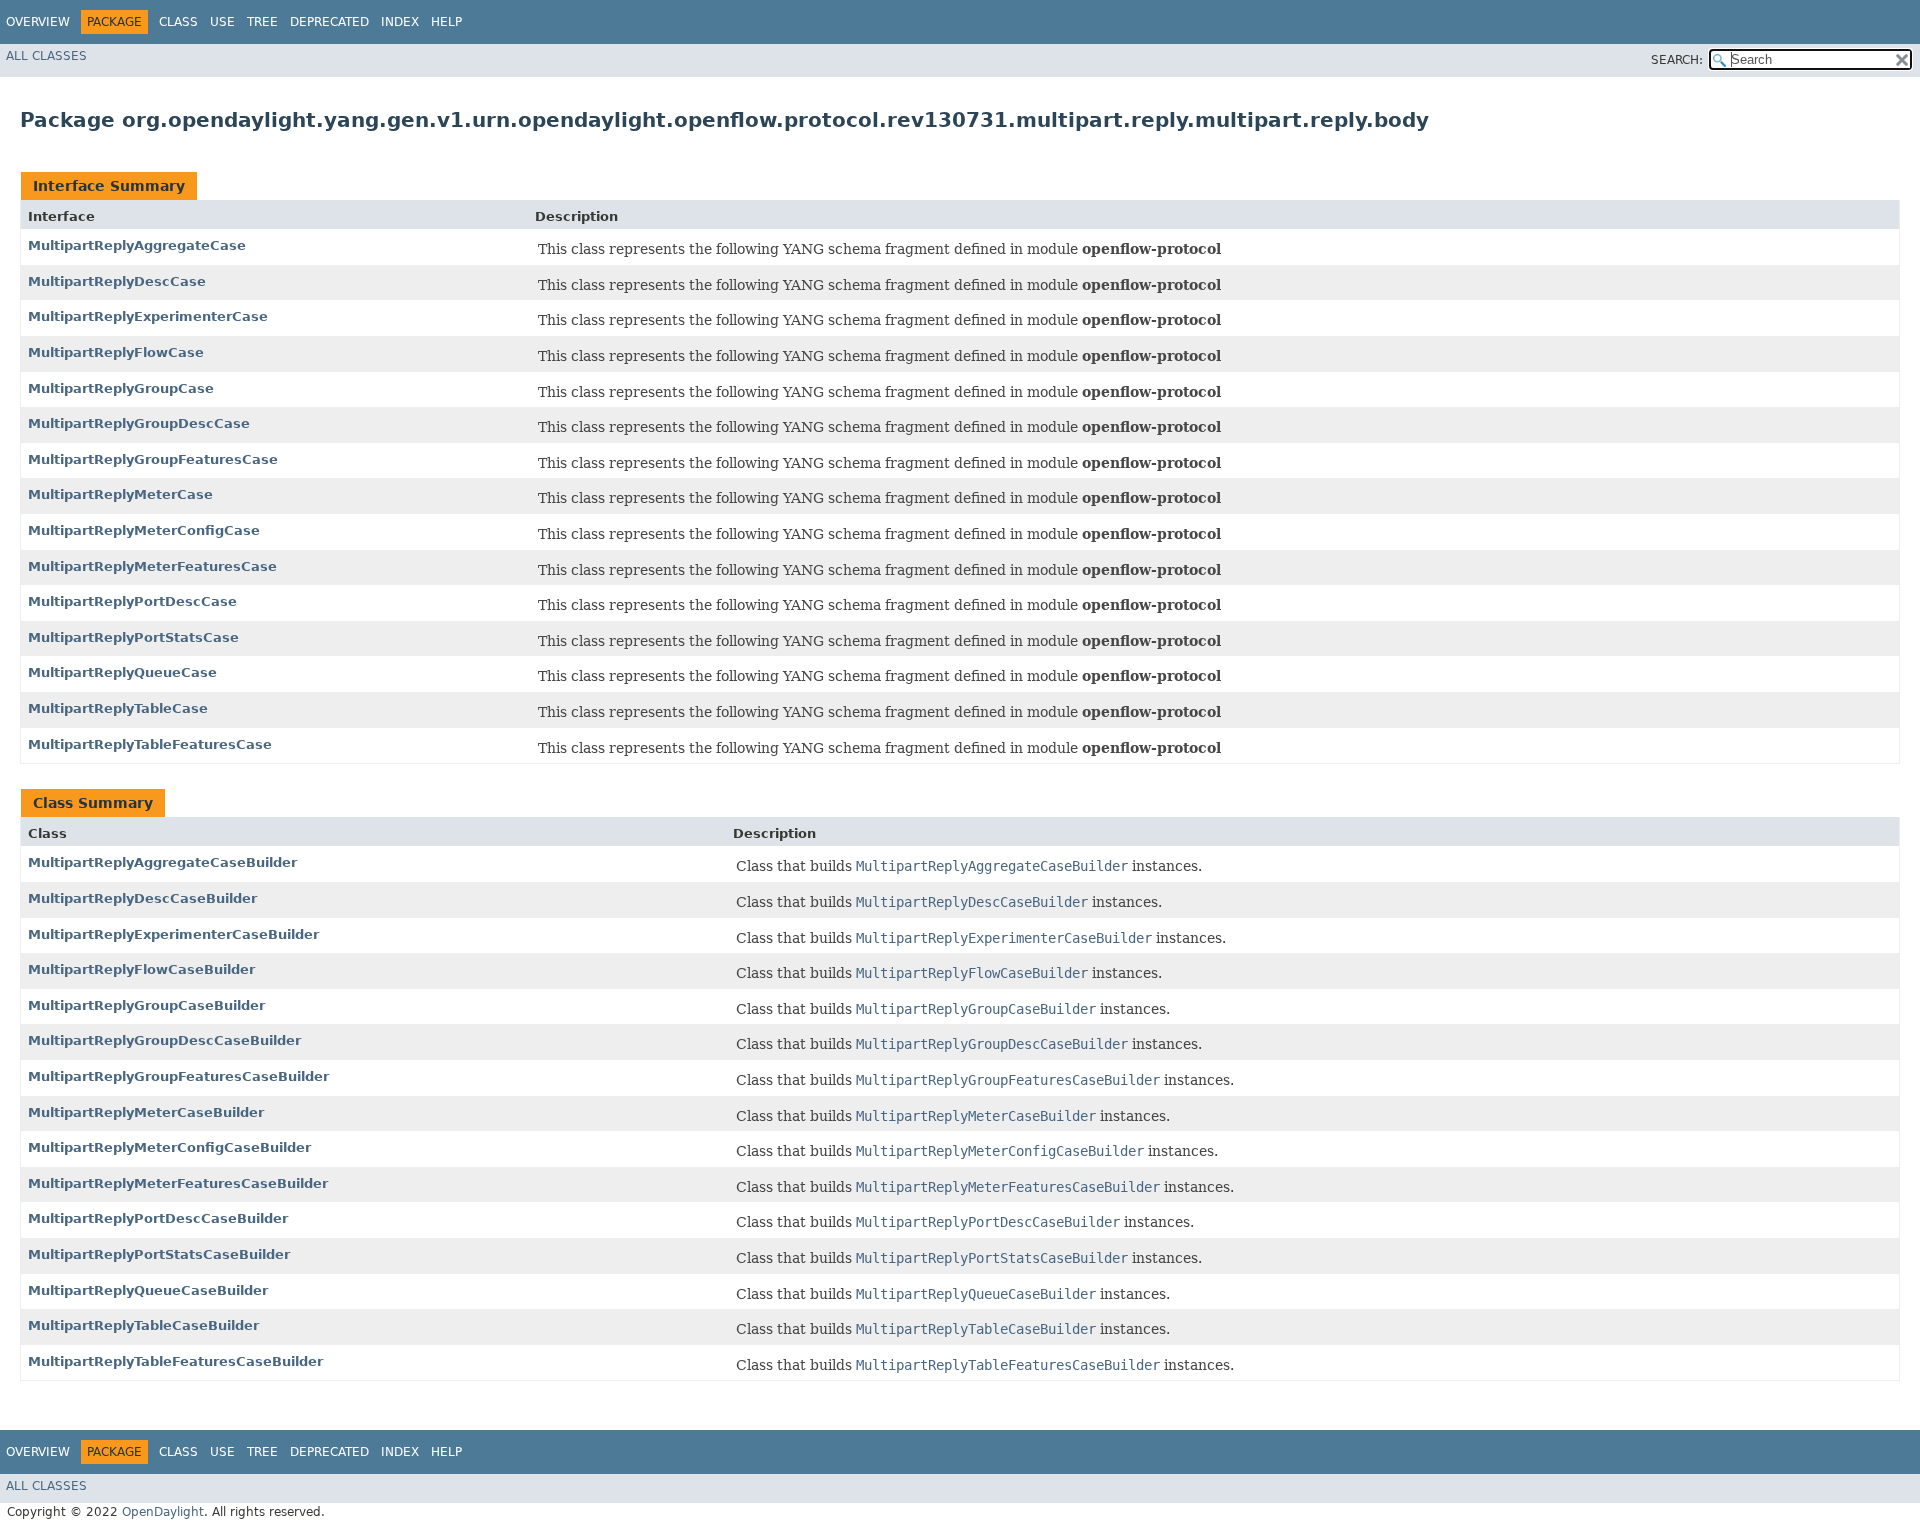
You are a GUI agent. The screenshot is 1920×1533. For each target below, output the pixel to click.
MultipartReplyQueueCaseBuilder (148, 1290)
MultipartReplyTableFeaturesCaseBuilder (175, 1361)
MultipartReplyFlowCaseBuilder (141, 969)
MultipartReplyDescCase (117, 281)
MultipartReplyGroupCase (121, 388)
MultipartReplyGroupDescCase (139, 423)
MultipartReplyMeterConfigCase (144, 530)
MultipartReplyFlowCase (116, 352)
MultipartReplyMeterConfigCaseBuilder (169, 1147)
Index (400, 22)
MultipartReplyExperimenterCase (148, 316)
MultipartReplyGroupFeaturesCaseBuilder (178, 1076)
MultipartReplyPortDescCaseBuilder (158, 1218)
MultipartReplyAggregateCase (137, 245)
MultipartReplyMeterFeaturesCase (152, 566)
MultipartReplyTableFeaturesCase (150, 744)
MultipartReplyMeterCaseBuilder (146, 1112)
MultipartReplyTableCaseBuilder (143, 1325)
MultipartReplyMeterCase (120, 494)
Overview (38, 22)
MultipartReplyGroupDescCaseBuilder (164, 1040)
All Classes (46, 56)
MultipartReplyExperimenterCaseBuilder (173, 934)
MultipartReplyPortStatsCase (133, 637)
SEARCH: (1677, 60)
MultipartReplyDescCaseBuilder (142, 898)
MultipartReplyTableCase (118, 708)
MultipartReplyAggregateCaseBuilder (162, 862)
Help (446, 22)
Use (222, 22)
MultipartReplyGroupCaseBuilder (146, 1005)
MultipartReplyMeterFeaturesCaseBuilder (178, 1183)
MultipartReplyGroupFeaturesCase (153, 459)
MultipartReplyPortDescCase (132, 601)
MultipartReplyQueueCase (122, 672)
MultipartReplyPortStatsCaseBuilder (159, 1254)
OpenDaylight (163, 1512)
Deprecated (329, 22)
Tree (262, 22)
